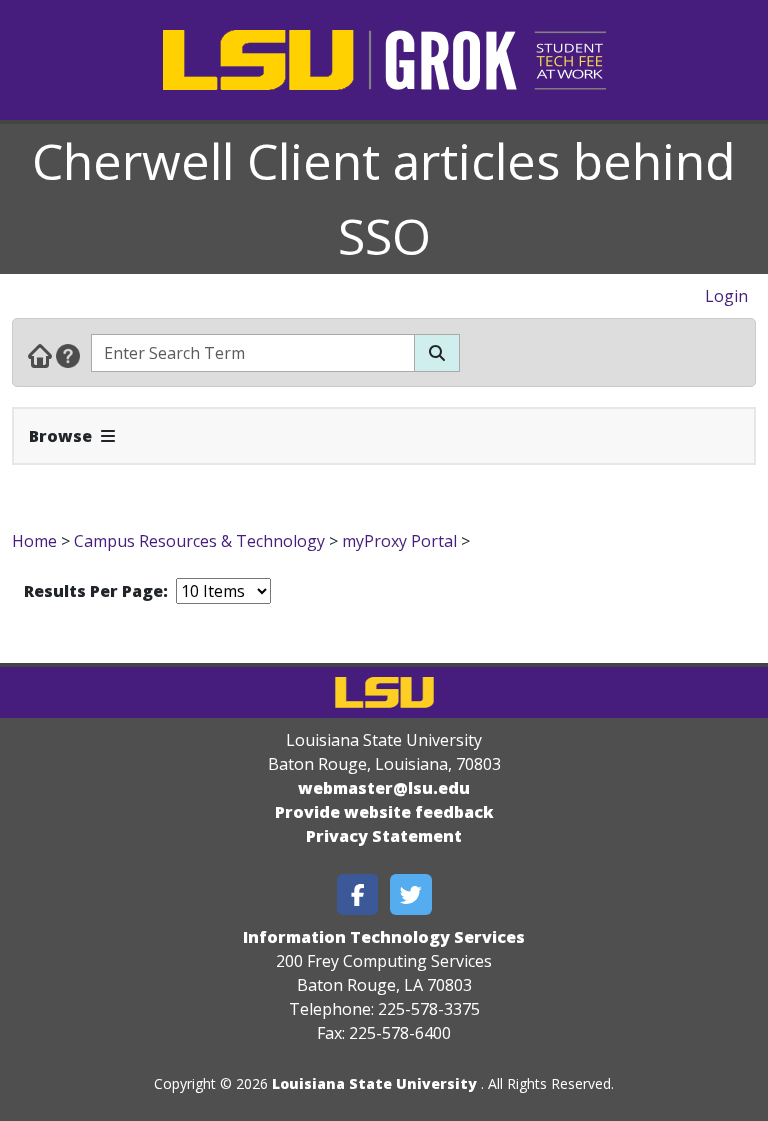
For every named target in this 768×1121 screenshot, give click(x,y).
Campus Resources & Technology (199, 541)
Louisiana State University (374, 1083)
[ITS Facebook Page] (358, 894)
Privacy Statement (384, 836)
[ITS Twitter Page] (411, 894)
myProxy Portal (399, 541)
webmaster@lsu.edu (384, 788)
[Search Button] (437, 353)
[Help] (68, 355)
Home (34, 541)
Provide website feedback (384, 812)
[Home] (40, 355)
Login (726, 296)
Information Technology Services (384, 937)
